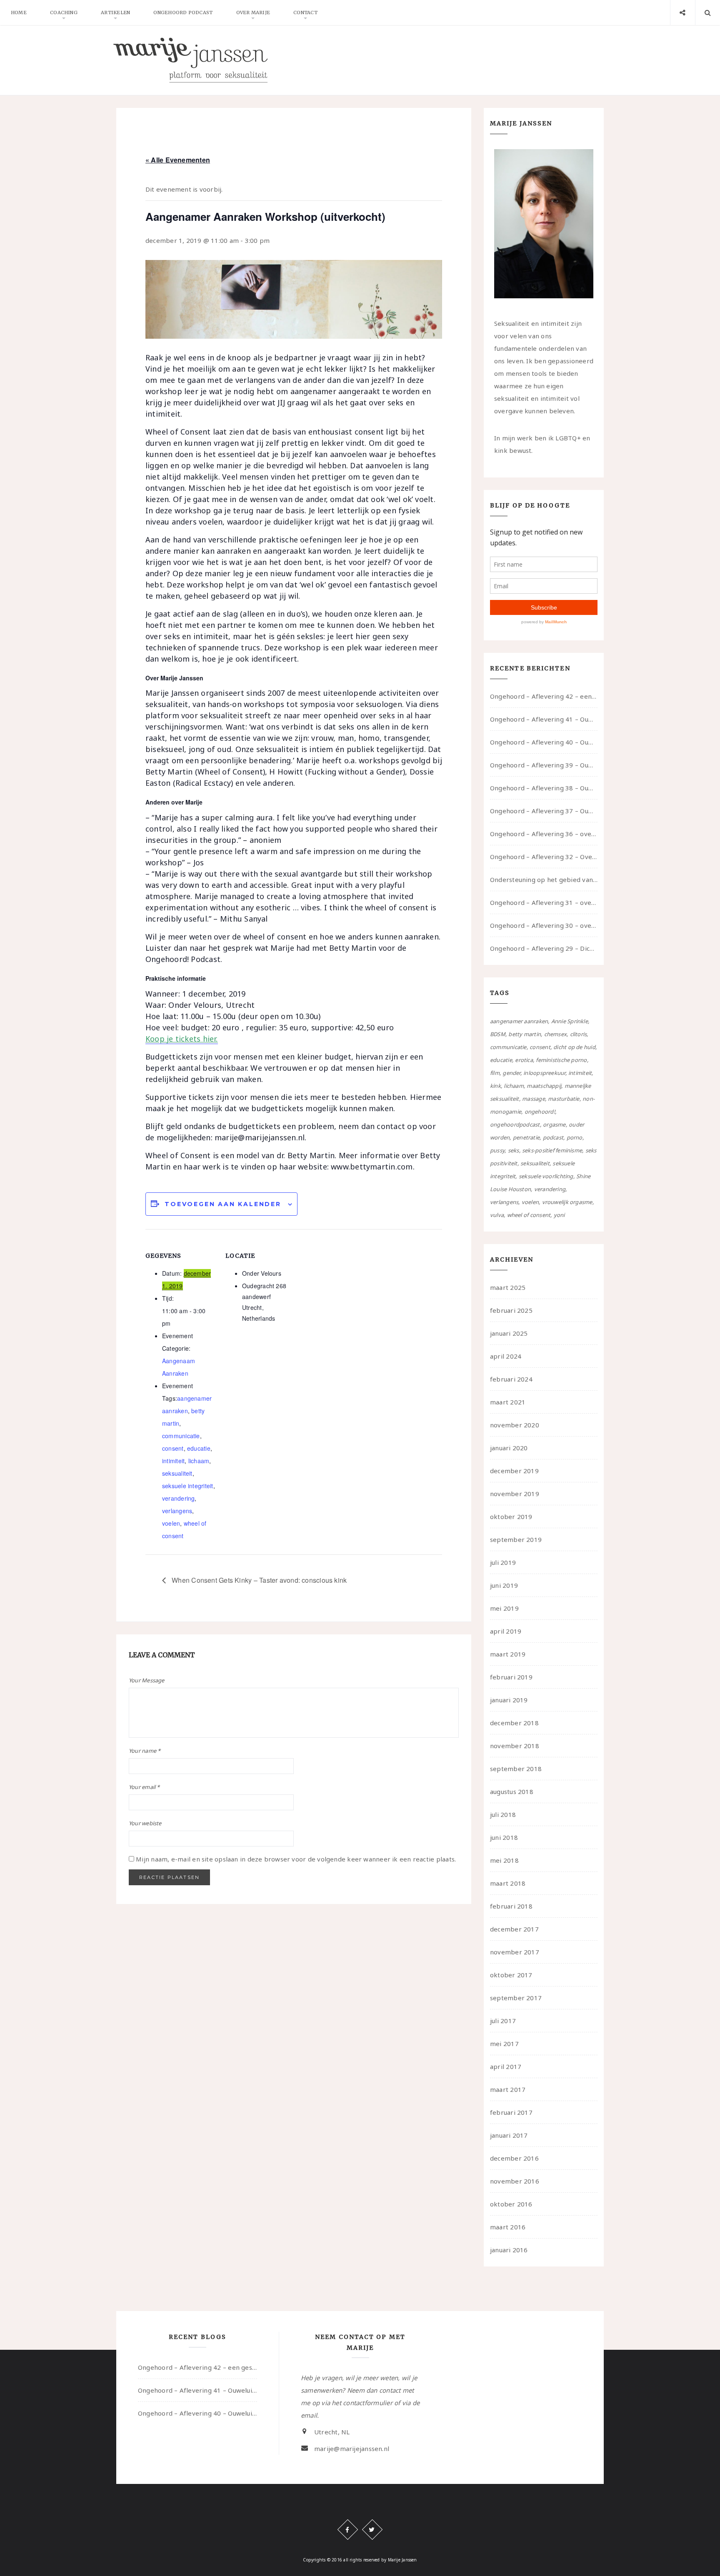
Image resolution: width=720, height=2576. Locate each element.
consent (173, 1448)
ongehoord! (540, 1112)
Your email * (144, 1787)
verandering (178, 1498)
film (495, 1073)
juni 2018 (504, 1837)
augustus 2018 (512, 1791)
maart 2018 (508, 1883)
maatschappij (544, 1086)
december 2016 (514, 2158)
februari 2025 (511, 1310)
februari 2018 (511, 1906)
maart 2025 (508, 1287)
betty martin (525, 1034)
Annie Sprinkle (570, 1021)
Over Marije (253, 12)
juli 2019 (503, 1562)
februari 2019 (511, 1677)
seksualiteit (177, 1473)
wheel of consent (529, 1215)
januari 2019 (509, 1700)
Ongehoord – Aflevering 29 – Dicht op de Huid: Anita (544, 948)
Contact (305, 12)
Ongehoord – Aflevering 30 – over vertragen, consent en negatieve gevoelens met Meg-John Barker (544, 925)
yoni (559, 1215)
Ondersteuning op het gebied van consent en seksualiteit (544, 879)
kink (495, 1086)
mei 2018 (504, 1860)
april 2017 (506, 2066)
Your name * (145, 1751)
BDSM (498, 1034)
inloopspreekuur (544, 1073)
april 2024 (506, 1356)
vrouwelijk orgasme (567, 1202)
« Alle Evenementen (178, 160)
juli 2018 (503, 1814)
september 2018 (516, 1769)
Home (19, 12)
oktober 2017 (511, 1975)
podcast (553, 1137)
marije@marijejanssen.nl (352, 2449)
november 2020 (515, 1425)
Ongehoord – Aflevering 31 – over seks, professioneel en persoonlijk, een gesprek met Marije (544, 902)
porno (575, 1137)
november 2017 (515, 1952)
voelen (171, 1523)
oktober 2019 (511, 1517)
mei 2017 (504, 2044)
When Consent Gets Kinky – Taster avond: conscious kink (258, 1580)
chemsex (556, 1034)
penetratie (526, 1137)
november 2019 (515, 1494)
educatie (199, 1448)
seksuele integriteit (188, 1486)
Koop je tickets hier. (182, 1039)
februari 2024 (511, 1379)
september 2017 (516, 1998)
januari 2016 (509, 2250)
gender (511, 1073)
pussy (497, 1150)
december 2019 (514, 1471)
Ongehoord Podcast (183, 12)
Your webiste (145, 1823)
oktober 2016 (511, 2204)
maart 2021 (508, 1402)
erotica (524, 1060)
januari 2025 (509, 1333)
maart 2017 (508, 2089)
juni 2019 (504, 1585)
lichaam (199, 1461)
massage (534, 1099)
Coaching (64, 12)
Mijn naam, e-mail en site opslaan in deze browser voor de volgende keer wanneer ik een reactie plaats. (296, 1859)
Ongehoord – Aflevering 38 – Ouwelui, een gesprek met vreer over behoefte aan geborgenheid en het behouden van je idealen (544, 788)
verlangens (177, 1511)
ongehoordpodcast (515, 1124)
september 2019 (516, 1539)
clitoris (579, 1034)
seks (514, 1150)
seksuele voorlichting (546, 1176)
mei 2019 (504, 1608)
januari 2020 (509, 1448)
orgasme (554, 1124)
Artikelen (115, 12)
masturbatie (564, 1099)
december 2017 (514, 1929)
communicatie (181, 1436)
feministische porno (561, 1060)
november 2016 (515, 2181)
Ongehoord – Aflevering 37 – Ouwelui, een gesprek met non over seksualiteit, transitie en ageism (544, 811)
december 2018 (514, 1723)
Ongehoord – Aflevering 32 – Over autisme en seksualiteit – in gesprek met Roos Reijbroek (544, 857)
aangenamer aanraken (519, 1021)
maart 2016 (508, 2227)
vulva (497, 1215)
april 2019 (506, 1631)
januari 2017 (509, 2135)
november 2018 (515, 1746)
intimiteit (173, 1461)
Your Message (147, 1680)
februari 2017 (511, 2112)
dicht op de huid (574, 1047)
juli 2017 (503, 2021)
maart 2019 (508, 1654)
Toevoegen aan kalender (223, 1204)
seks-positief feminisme (552, 1150)
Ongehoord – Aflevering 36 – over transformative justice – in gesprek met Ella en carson (544, 834)
